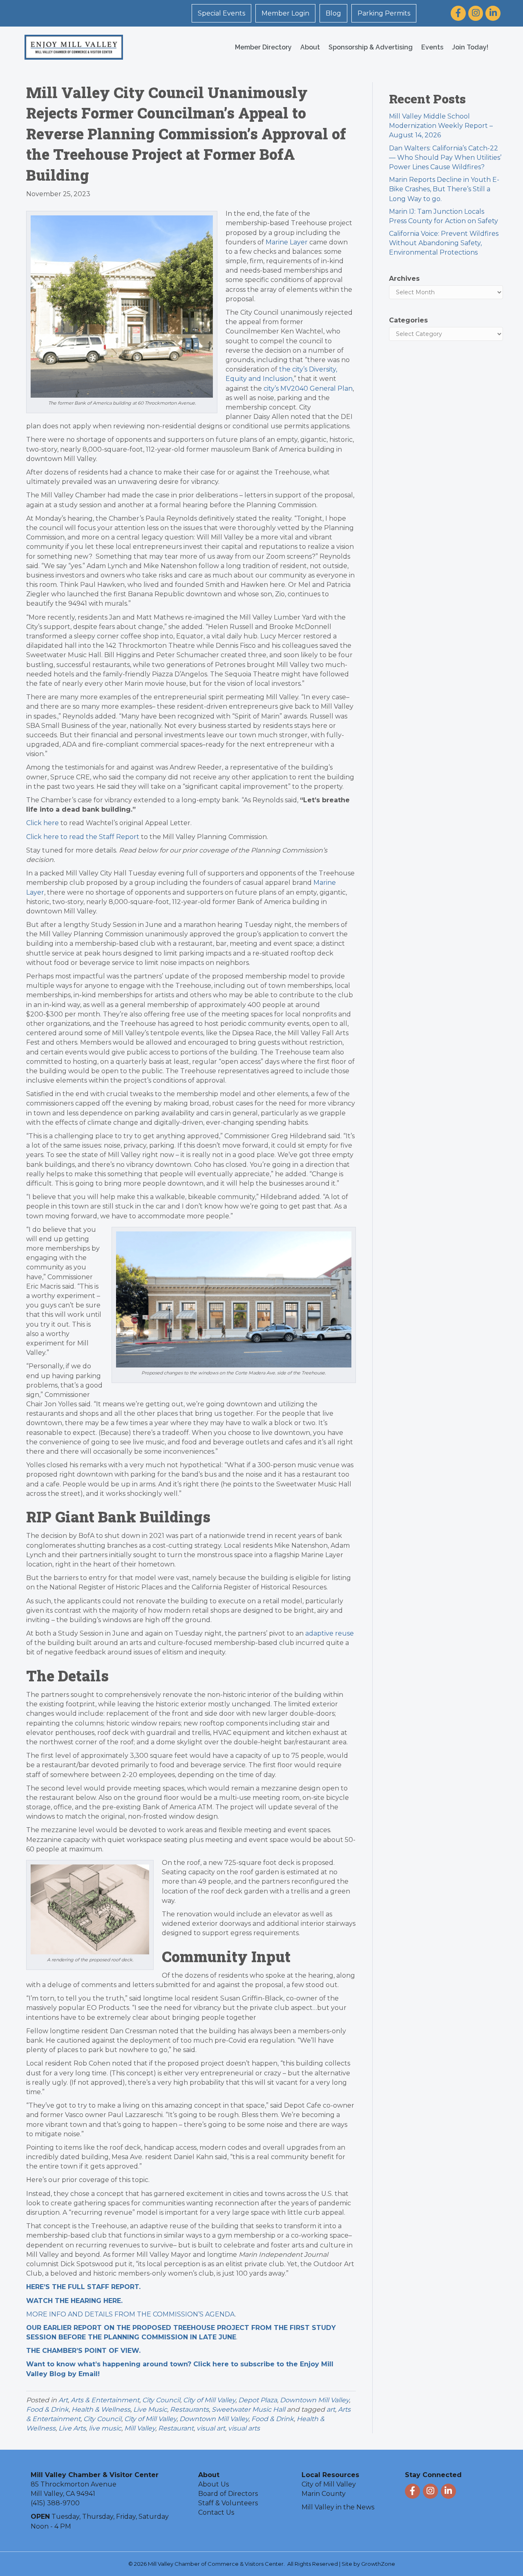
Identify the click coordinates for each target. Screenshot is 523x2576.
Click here (42, 823)
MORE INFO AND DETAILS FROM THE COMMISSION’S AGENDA (131, 2314)
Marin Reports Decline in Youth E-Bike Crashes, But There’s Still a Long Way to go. (444, 189)
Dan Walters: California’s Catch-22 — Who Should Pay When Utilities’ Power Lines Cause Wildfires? (445, 158)
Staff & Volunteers (228, 2503)
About (310, 47)
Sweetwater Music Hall (248, 2409)
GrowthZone (378, 2564)
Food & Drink (47, 2409)
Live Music (150, 2409)
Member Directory (263, 47)
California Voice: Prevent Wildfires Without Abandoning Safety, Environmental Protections (444, 243)
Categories (408, 320)
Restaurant (176, 2428)
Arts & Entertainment (105, 2400)
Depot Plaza (258, 2400)
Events (432, 47)
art (331, 2409)
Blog (333, 13)
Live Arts (72, 2428)
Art (63, 2400)
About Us (213, 2484)
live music (105, 2428)
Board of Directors (228, 2494)
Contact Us (216, 2512)
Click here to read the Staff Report (83, 837)
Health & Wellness (101, 2409)
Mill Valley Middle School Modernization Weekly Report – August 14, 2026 (441, 126)
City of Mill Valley (209, 2400)
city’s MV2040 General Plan (308, 388)
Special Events (221, 13)
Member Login (285, 13)
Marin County (324, 2494)
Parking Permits (384, 13)
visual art (211, 2428)
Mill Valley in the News (338, 2507)
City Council (161, 2400)
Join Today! (470, 47)
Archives (404, 279)
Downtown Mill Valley (314, 2400)
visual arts (244, 2428)
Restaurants (189, 2409)
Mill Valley (140, 2428)
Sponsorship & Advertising (371, 47)
